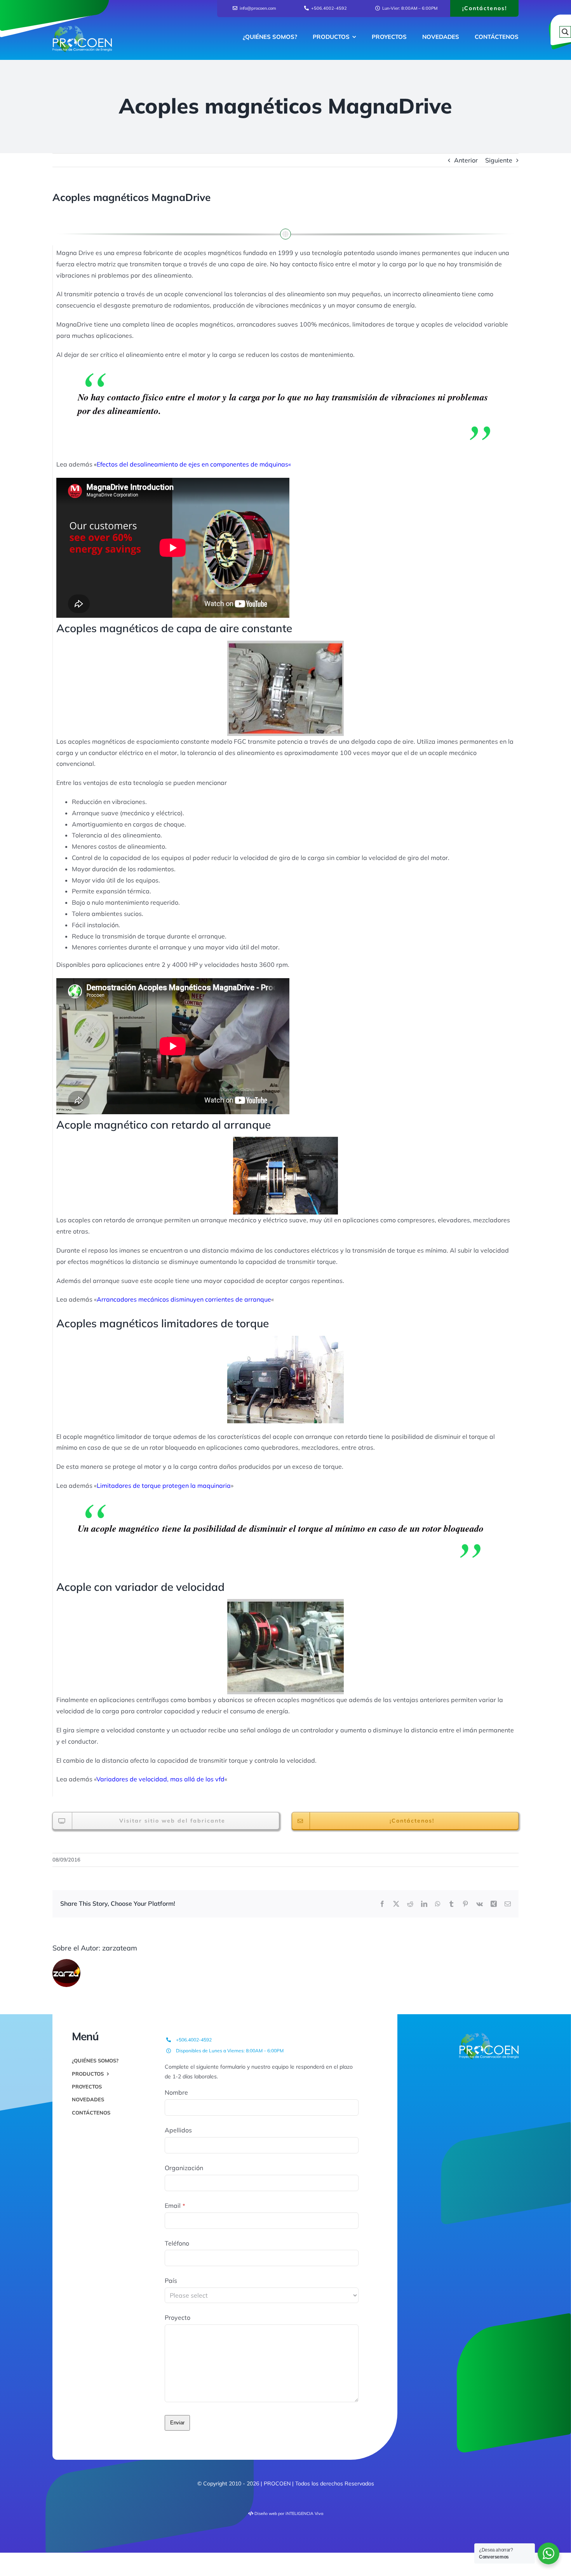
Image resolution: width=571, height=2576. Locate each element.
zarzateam (120, 1948)
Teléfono (177, 2243)
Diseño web (266, 2513)
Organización (184, 2168)
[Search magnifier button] (565, 32)
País (171, 2281)
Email (175, 2206)
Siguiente (499, 160)
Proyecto (178, 2317)
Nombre (176, 2092)
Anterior (466, 160)
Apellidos (178, 2130)
